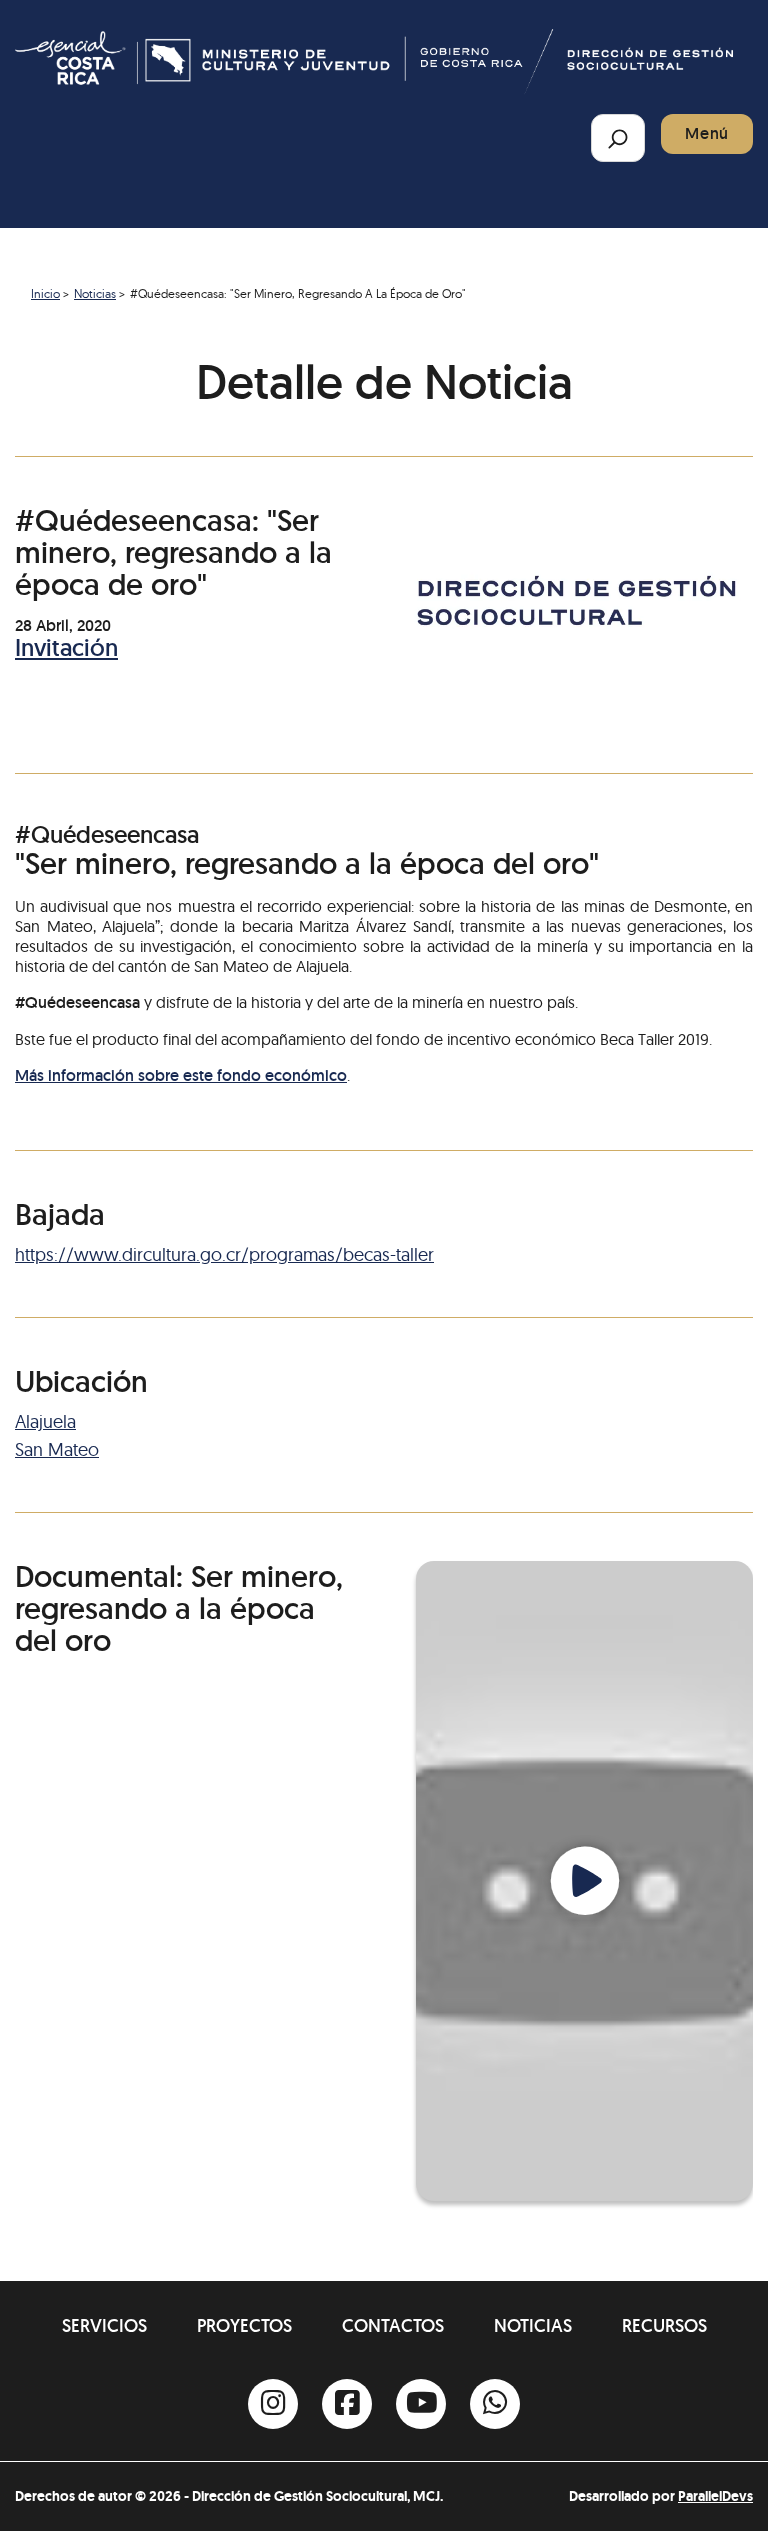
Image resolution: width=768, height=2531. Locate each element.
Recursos (664, 2325)
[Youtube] (421, 2404)
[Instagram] (273, 2404)
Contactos (393, 2325)
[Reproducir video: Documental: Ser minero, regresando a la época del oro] (584, 1881)
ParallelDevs (715, 2496)
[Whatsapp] (495, 2404)
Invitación (66, 647)
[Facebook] (347, 2404)
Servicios (104, 2325)
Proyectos (244, 2325)
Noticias (95, 293)
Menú (707, 133)
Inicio (45, 293)
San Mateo (57, 1449)
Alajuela (45, 1421)
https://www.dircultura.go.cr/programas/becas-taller (224, 1254)
